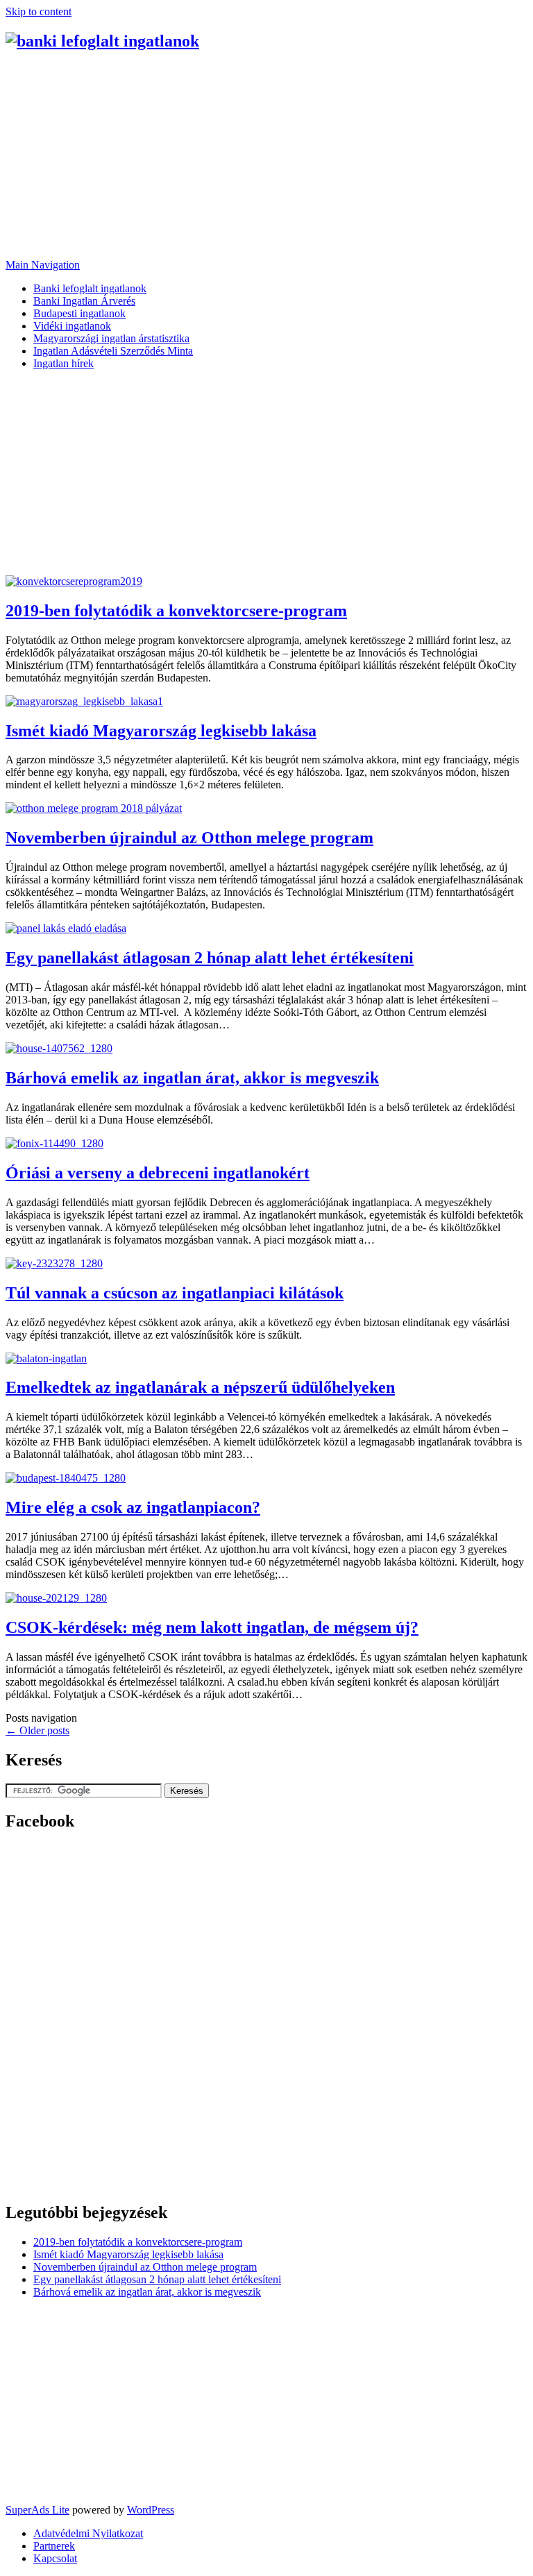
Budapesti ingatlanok (79, 313)
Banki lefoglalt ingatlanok (90, 288)
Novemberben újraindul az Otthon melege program (189, 838)
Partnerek (54, 2546)
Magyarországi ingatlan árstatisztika (111, 338)
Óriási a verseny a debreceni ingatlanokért (158, 1173)
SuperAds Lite (37, 2510)
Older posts (37, 1730)
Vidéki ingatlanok (72, 326)
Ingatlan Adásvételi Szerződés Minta (113, 351)
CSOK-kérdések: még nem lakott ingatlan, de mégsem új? (212, 1627)
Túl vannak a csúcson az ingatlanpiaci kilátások (175, 1293)
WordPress (151, 2510)
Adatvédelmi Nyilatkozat (88, 2533)
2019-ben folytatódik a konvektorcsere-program (176, 611)
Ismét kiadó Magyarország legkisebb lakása (161, 731)
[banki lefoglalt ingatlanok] (102, 41)
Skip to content (39, 11)
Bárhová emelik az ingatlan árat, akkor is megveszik (192, 1078)
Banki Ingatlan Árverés (84, 301)
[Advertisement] (266, 162)
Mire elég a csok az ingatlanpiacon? (133, 1507)
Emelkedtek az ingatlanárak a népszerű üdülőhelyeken (200, 1387)
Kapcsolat (55, 2558)
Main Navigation (43, 265)
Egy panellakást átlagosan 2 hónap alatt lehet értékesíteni (210, 958)
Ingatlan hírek (64, 363)
